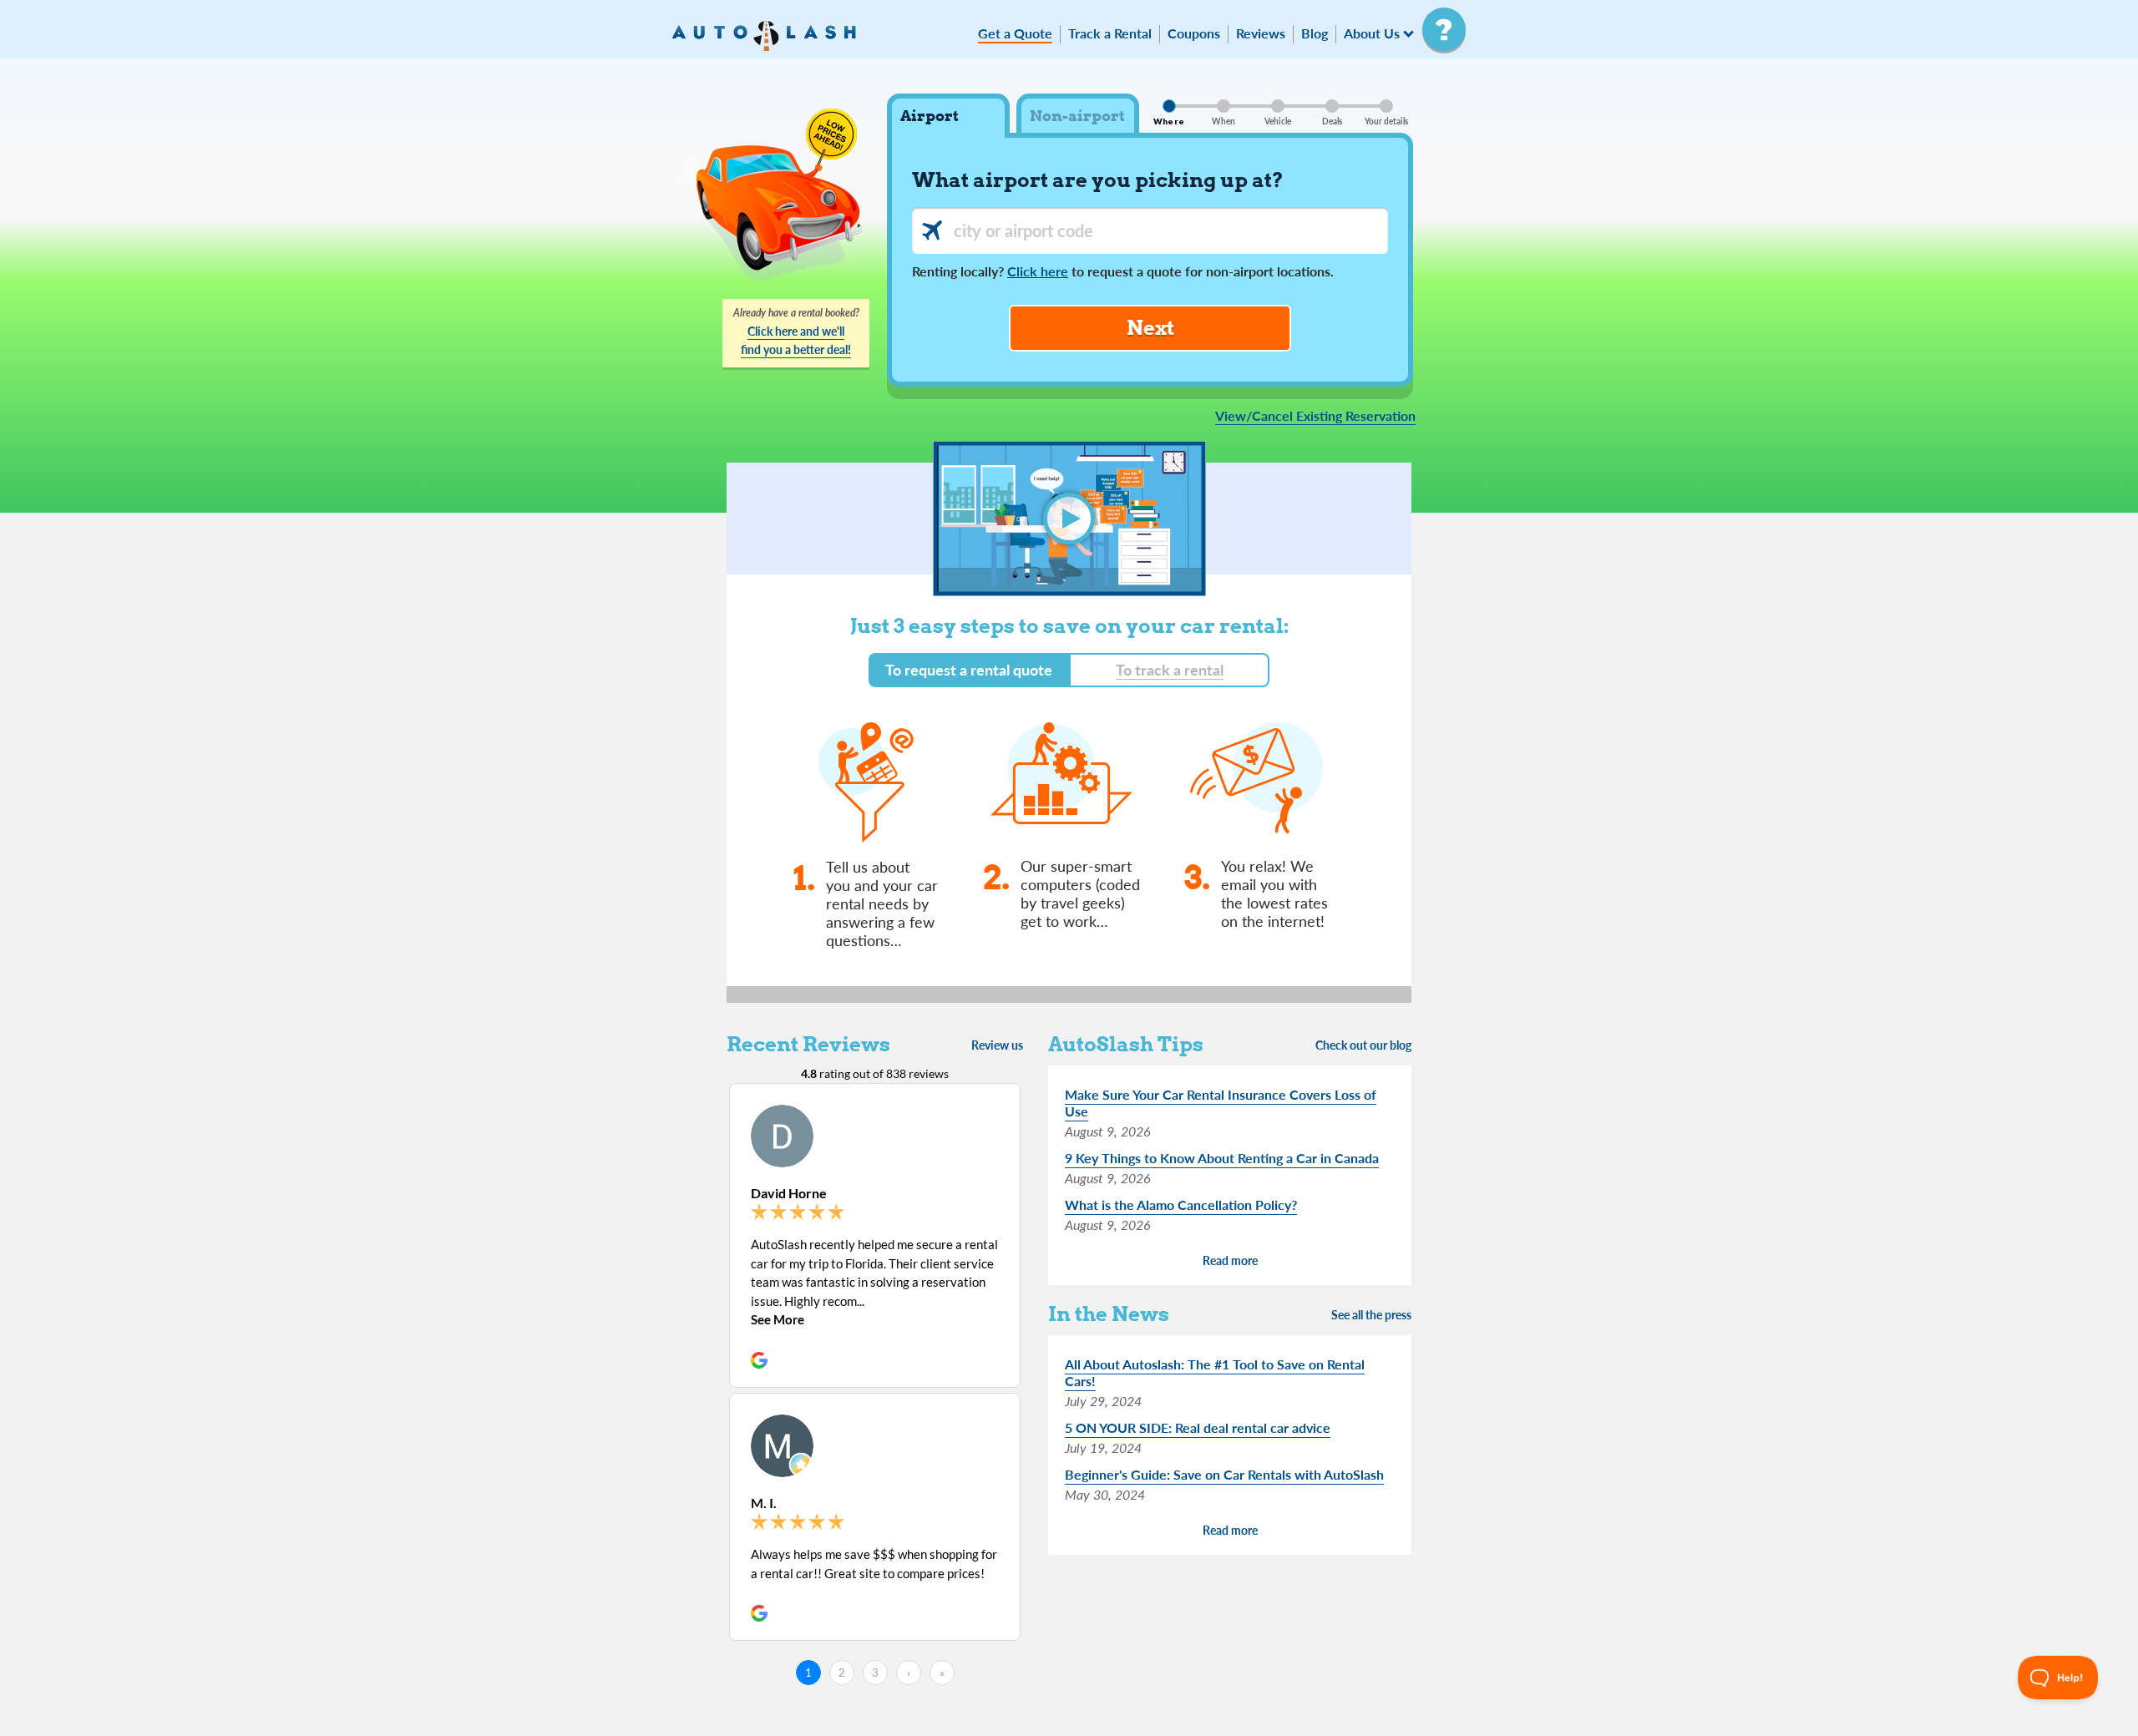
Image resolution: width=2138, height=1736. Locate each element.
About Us (1372, 34)
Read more (1230, 1260)
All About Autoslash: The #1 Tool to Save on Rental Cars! (1215, 1372)
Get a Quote (1015, 34)
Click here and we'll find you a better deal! (796, 340)
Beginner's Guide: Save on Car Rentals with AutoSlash (1224, 1474)
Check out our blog (1363, 1045)
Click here (1038, 271)
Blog (1315, 34)
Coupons (1194, 34)
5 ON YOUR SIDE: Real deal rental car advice (1198, 1427)
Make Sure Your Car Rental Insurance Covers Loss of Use (1221, 1103)
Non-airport (1077, 116)
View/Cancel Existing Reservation (1315, 416)
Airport (930, 116)
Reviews (1261, 34)
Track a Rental (1110, 34)
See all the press (1371, 1315)
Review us (997, 1045)
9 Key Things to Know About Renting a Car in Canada (1222, 1158)
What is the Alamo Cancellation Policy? (1181, 1205)
